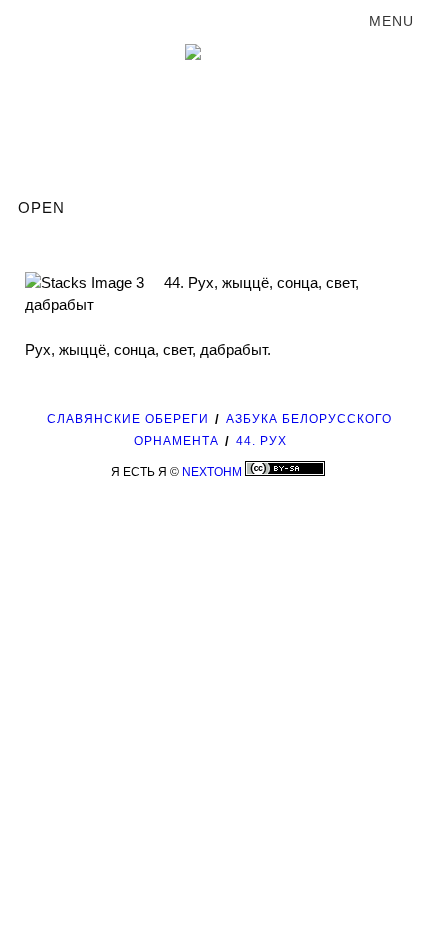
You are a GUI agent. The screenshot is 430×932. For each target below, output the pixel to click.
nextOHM (212, 472)
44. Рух (261, 441)
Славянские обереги (128, 419)
